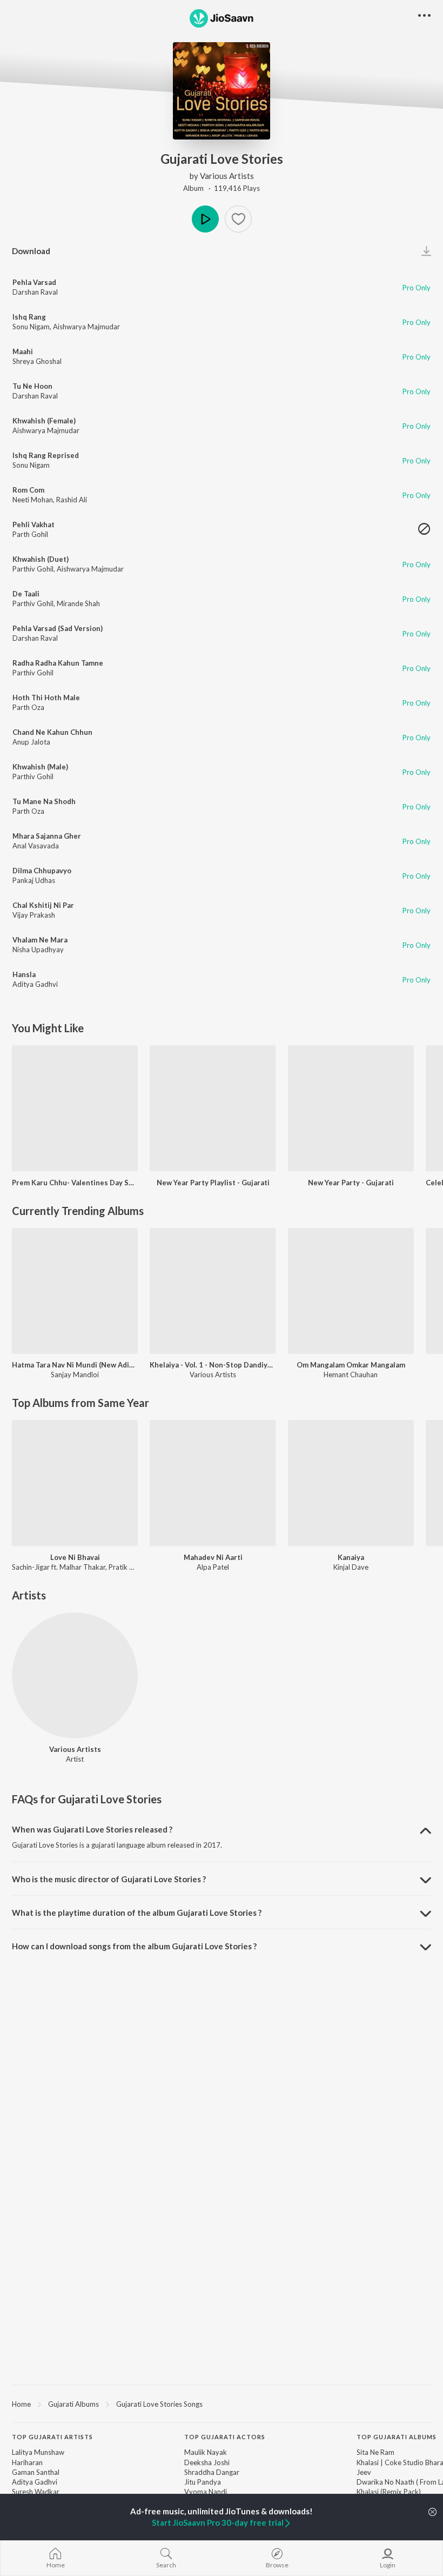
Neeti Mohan (33, 500)
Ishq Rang (29, 317)
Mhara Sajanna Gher (47, 836)
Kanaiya (351, 1557)
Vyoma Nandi (206, 2492)
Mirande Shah (78, 603)
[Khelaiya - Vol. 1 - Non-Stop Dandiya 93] (213, 1291)
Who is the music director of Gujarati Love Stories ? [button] (109, 1879)
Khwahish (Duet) (41, 559)
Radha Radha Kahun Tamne (58, 663)
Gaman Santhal (36, 2472)
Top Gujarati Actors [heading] (225, 2437)
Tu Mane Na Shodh (44, 801)
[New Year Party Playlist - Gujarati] (213, 1108)
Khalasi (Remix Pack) (389, 2492)
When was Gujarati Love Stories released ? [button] (92, 1829)
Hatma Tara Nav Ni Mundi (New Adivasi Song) (75, 1365)
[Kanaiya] (351, 1483)
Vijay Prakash (34, 915)
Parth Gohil (30, 534)
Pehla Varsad (34, 282)
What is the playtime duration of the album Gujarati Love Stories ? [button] (137, 1913)
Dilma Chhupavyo (42, 871)
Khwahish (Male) (40, 767)
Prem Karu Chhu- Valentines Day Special (75, 1183)
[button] (238, 219)
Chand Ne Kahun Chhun (52, 732)
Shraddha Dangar (212, 2472)
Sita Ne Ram (375, 2452)
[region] (222, 2404)
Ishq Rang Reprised (46, 455)
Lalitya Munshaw (38, 2452)
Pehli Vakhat (33, 525)
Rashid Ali (72, 500)
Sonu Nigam (31, 327)
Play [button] (205, 219)
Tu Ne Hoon (32, 386)
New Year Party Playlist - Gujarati (213, 1183)
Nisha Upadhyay (38, 950)
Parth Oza (28, 707)
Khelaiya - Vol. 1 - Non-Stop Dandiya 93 (213, 1365)
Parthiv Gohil (33, 569)
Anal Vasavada (36, 846)
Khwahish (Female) (44, 421)
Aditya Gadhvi (35, 984)
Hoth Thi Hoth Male (46, 698)
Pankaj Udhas (34, 880)
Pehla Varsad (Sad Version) (58, 628)
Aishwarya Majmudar (86, 327)
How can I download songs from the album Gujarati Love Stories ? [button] (134, 1946)
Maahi (23, 351)
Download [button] (31, 251)
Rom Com (28, 490)
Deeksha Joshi (207, 2462)
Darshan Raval (35, 292)
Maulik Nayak (206, 2452)
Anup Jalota (31, 742)
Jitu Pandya (203, 2482)
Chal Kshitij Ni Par (43, 905)
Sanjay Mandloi (75, 1375)
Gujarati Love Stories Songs (159, 2404)
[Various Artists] (75, 1675)
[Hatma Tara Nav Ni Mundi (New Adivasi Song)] (75, 1291)
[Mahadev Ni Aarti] (213, 1483)
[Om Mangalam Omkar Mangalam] (351, 1291)
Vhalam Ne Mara (40, 940)
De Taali (26, 594)
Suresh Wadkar (36, 2492)
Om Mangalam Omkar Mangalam (351, 1365)
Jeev (364, 2472)
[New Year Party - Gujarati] (351, 1108)
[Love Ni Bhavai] (75, 1483)
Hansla (24, 974)
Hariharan (27, 2462)
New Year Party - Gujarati (351, 1183)
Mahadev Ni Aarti (213, 1557)
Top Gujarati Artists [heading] (52, 2437)
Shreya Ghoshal (37, 361)
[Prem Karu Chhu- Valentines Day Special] (75, 1108)
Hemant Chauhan (351, 1375)
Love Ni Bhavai (75, 1557)
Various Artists (227, 176)
